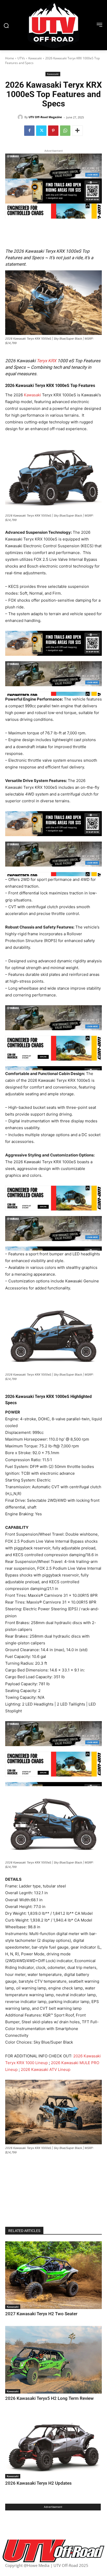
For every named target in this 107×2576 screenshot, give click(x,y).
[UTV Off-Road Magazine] (21, 117)
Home (10, 58)
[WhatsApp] (65, 131)
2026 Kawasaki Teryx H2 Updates (38, 2483)
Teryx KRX (46, 361)
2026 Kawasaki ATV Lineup (46, 2069)
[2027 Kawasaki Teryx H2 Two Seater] (53, 2275)
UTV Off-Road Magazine (45, 117)
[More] (77, 131)
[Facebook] (29, 131)
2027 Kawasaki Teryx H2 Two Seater (41, 2314)
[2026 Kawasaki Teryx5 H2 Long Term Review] (53, 2360)
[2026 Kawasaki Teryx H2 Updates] (53, 2444)
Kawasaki (35, 58)
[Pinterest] (53, 131)
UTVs (21, 58)
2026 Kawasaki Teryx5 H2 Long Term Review (49, 2398)
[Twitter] (41, 131)
